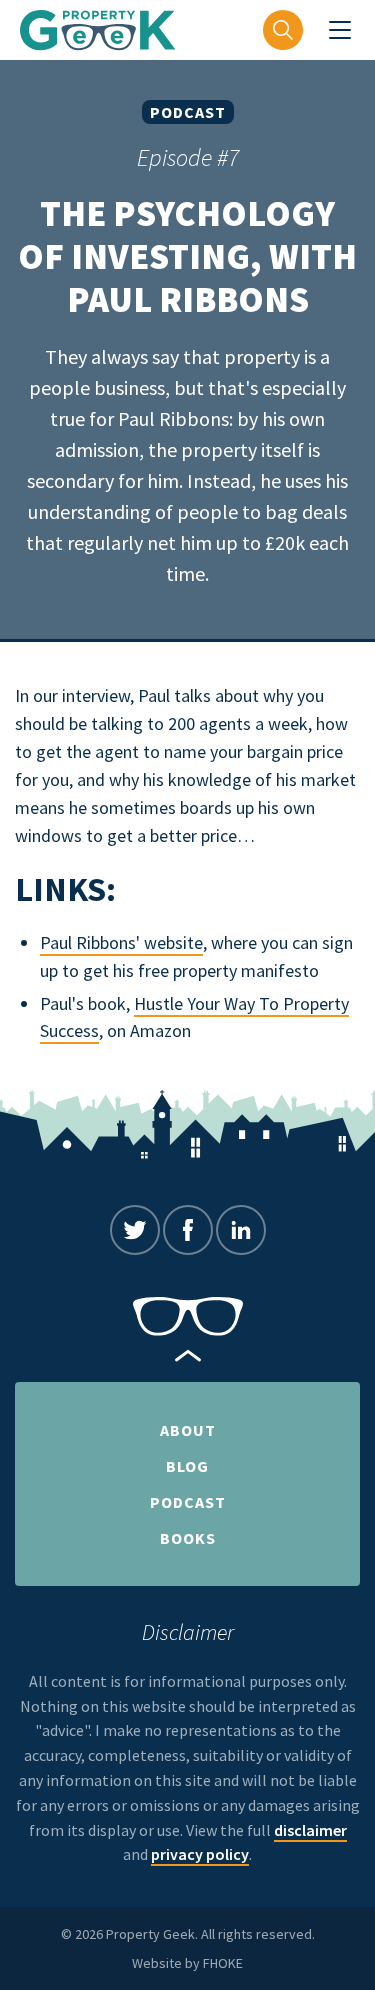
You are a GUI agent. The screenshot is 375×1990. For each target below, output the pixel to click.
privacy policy (200, 1854)
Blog (187, 1466)
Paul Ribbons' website (121, 942)
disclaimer (310, 1830)
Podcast (188, 112)
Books (188, 1538)
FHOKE (223, 1963)
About (188, 1430)
